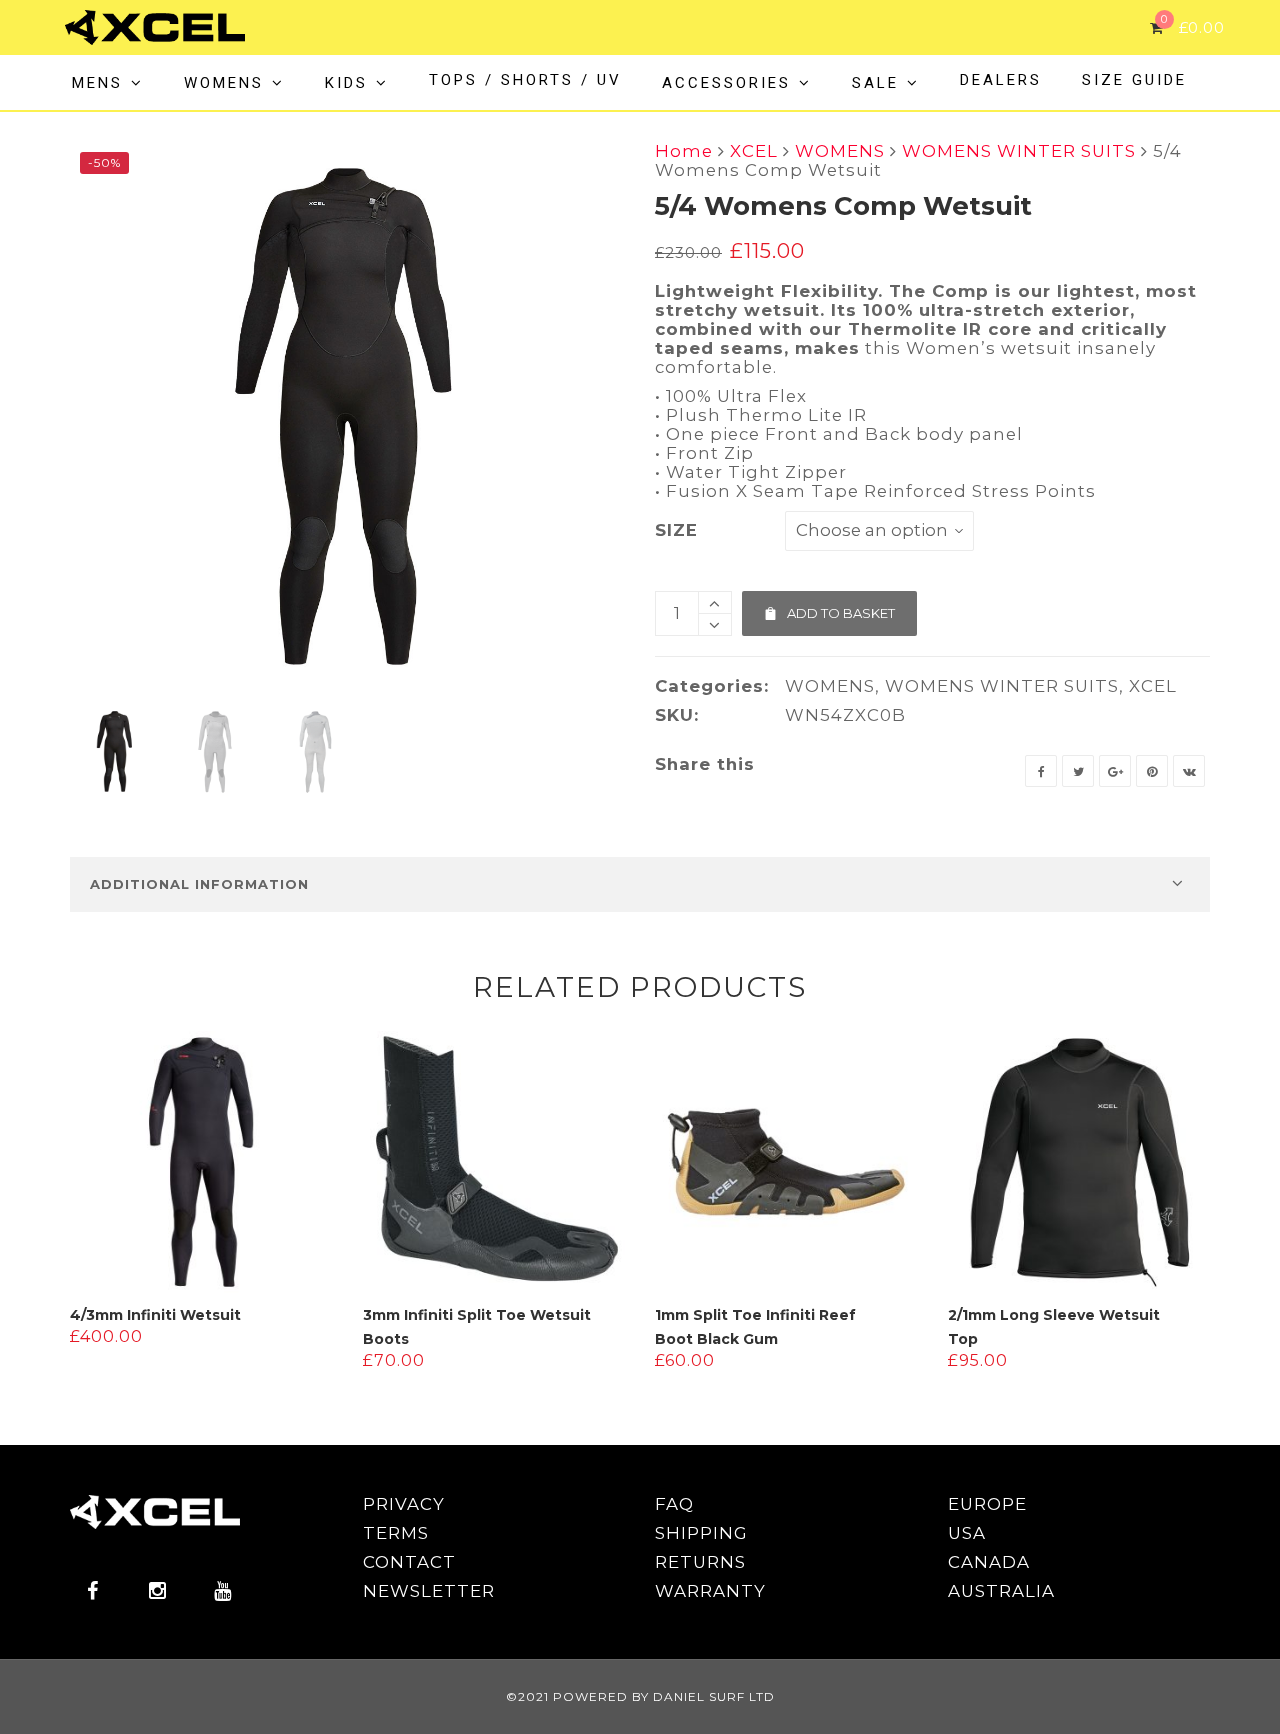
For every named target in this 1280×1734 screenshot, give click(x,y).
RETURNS (700, 1562)
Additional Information (199, 884)
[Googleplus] (1115, 771)
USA (967, 1533)
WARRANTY (710, 1591)
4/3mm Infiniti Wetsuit (155, 1315)
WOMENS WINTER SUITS (1019, 151)
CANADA (989, 1562)
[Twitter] (1078, 771)
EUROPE (987, 1504)
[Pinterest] (1152, 771)
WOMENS (840, 151)
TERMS (396, 1533)
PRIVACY (404, 1504)
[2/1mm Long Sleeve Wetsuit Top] (1079, 1162)
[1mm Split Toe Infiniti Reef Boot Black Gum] (786, 1162)
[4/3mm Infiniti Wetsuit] (201, 1162)
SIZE (676, 530)
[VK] (1189, 771)
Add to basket (829, 606)
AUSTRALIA (1001, 1591)
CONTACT (409, 1562)
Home (684, 151)
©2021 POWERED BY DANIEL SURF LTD (640, 1696)
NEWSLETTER (429, 1591)
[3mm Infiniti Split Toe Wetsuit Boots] (494, 1162)
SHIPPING (701, 1533)
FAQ (674, 1504)
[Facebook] (1041, 771)
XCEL (754, 151)
